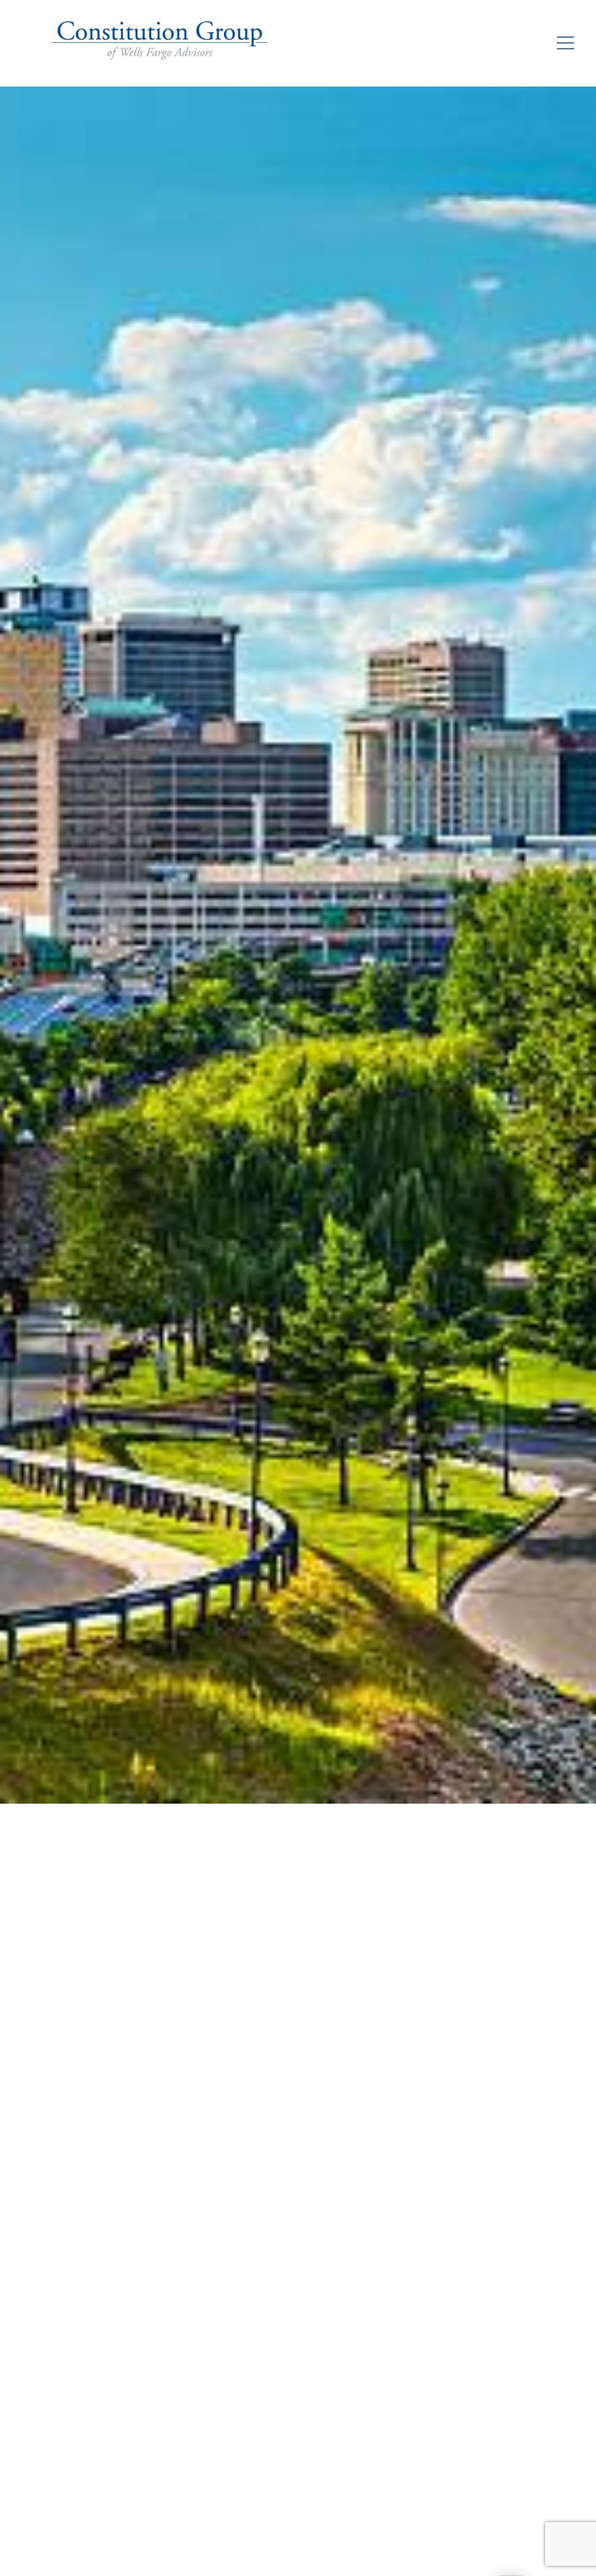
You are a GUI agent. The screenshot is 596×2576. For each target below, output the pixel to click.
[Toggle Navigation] (565, 43)
